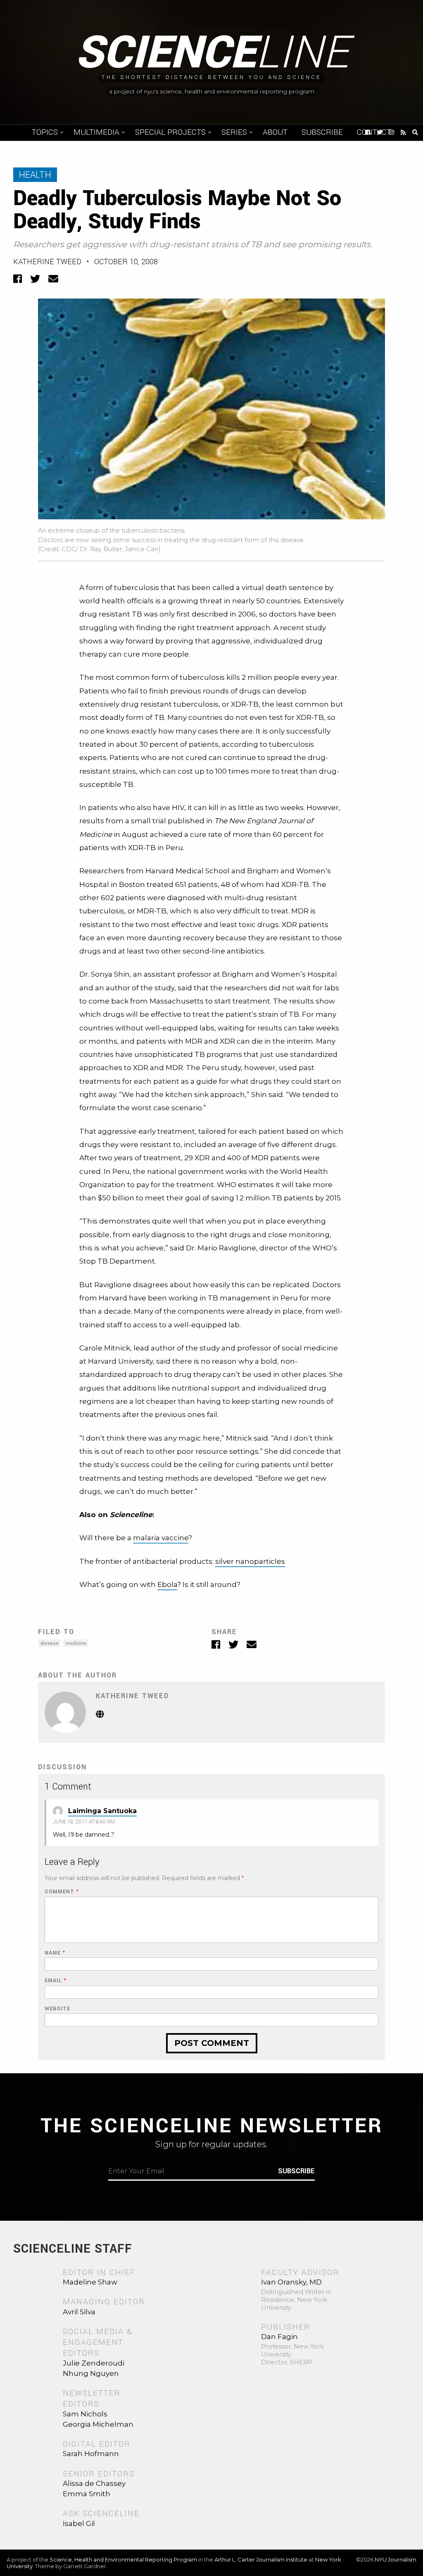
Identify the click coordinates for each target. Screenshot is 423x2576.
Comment (62, 1892)
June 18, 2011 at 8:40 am (84, 1822)
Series (234, 132)
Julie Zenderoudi (94, 2363)
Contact (374, 132)
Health (35, 175)
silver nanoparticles (250, 1561)
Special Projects (170, 132)
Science (212, 53)
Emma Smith (87, 2494)
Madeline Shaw (90, 2282)
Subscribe (322, 132)
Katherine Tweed (47, 262)
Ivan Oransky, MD (291, 2282)
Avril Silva (79, 2312)
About (275, 132)
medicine (76, 1643)
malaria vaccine (161, 1538)
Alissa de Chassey (94, 2483)
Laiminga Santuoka (102, 1811)
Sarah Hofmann (91, 2454)
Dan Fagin (279, 2337)
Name (55, 1953)
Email (56, 1981)
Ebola (167, 1584)
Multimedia (96, 132)
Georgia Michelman (98, 2424)
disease (49, 1643)
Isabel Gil (79, 2523)
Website (57, 2009)
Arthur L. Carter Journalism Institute (261, 2559)
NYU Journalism (396, 2559)
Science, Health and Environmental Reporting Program (123, 2559)
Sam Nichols (85, 2414)
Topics (45, 132)
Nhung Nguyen (91, 2373)
